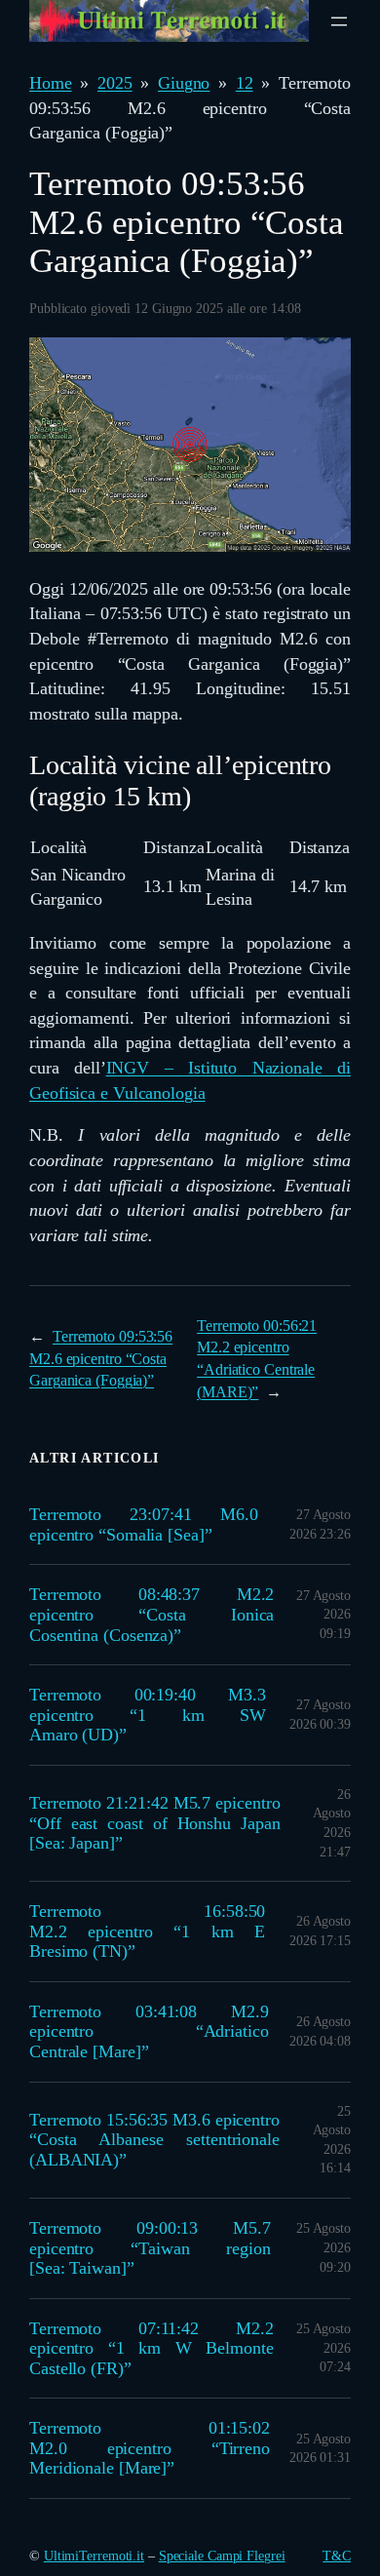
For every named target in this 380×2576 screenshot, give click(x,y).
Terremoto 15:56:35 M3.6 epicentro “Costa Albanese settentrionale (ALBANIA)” (154, 2140)
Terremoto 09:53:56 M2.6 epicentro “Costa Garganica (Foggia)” (101, 1358)
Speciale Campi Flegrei (222, 2556)
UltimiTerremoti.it (94, 2556)
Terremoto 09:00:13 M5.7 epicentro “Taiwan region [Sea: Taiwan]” (150, 2248)
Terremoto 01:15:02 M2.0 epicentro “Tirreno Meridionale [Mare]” (150, 2448)
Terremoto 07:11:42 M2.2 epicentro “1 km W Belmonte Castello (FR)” (151, 2348)
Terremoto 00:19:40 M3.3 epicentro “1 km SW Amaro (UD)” (148, 1715)
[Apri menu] (339, 21)
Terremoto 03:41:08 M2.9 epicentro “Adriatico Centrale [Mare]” (149, 2031)
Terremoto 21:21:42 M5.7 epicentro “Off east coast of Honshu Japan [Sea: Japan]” (155, 1823)
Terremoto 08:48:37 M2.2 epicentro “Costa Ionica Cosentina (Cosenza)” (152, 1614)
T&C (337, 2556)
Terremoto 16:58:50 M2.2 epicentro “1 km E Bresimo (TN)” (147, 1931)
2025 (115, 83)
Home (51, 83)
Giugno (184, 83)
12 (245, 83)
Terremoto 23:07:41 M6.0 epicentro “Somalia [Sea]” (144, 1524)
